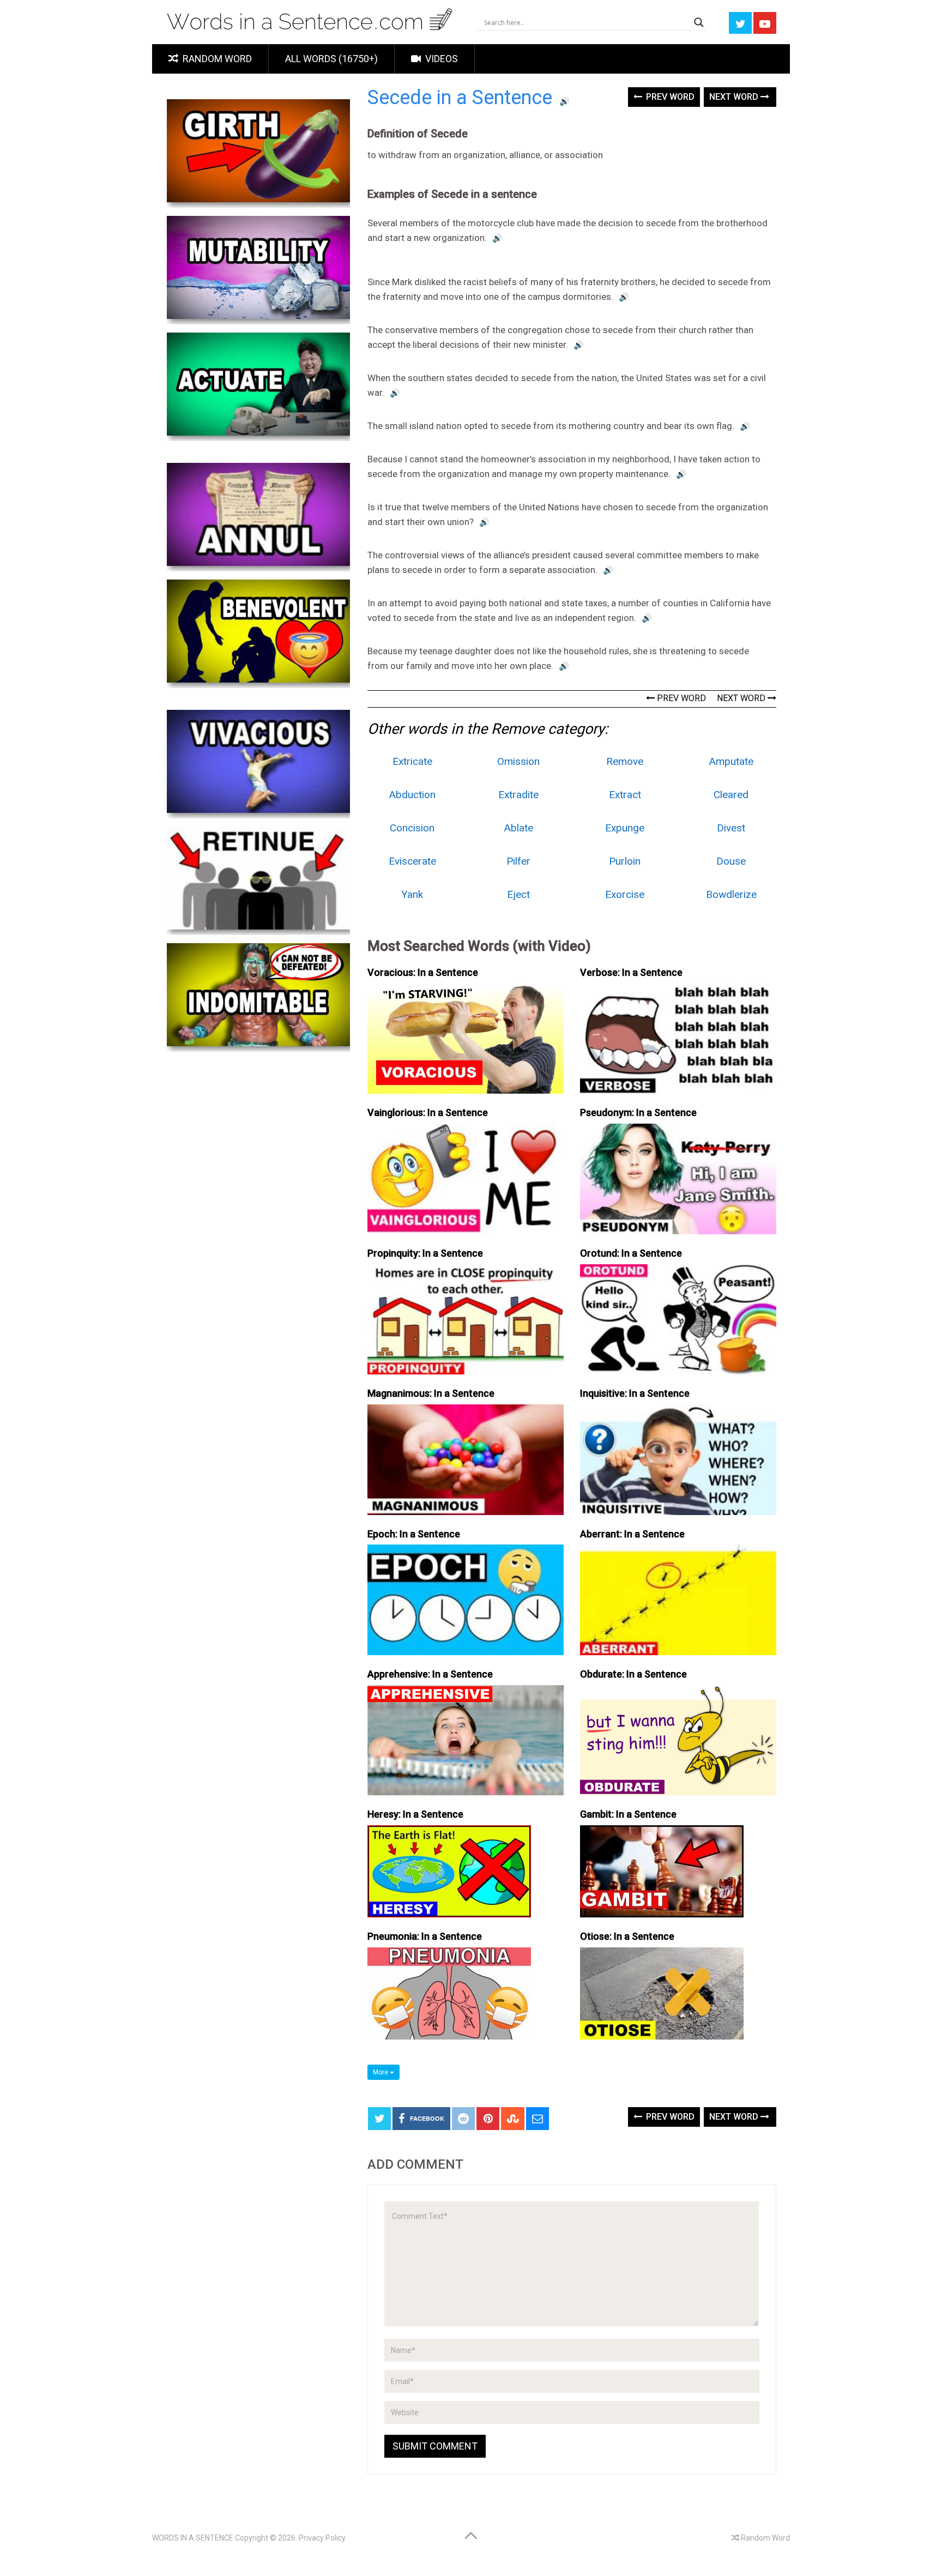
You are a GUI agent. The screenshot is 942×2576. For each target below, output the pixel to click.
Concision (412, 828)
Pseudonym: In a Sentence (638, 1112)
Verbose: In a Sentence (631, 972)
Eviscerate (412, 861)
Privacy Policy (322, 2538)
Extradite (518, 795)
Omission (518, 761)
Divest (731, 828)
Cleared (731, 795)
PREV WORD (680, 698)
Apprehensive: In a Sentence (430, 1674)
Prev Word (669, 97)
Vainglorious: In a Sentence (428, 1112)
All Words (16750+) (331, 59)
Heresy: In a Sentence (415, 1814)
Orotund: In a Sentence (631, 1253)
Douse (731, 861)
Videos (440, 59)
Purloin (625, 861)
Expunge (625, 828)
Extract (625, 795)
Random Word (216, 59)
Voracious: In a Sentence (423, 972)
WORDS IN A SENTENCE (193, 2538)
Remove (625, 761)
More (381, 2072)
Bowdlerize (731, 894)
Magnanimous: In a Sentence (431, 1393)
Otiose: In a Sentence (627, 1936)
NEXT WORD (742, 698)
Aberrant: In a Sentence (632, 1534)
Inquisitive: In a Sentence (635, 1393)
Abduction (412, 795)
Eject (518, 894)
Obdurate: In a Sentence (633, 1674)
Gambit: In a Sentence (628, 1814)
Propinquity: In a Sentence (425, 1253)
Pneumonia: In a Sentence (425, 1936)
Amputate (731, 761)
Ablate (519, 828)
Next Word (735, 97)
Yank (412, 894)
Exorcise (625, 894)
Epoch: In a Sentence (414, 1534)
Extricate (412, 761)
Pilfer (518, 861)
